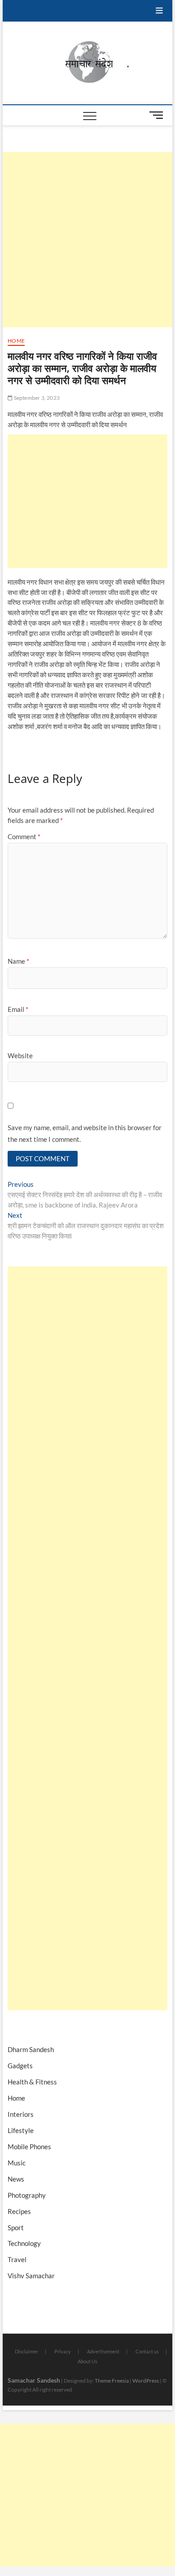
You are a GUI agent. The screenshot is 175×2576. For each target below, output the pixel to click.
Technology (24, 2243)
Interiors (21, 2114)
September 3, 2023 (36, 398)
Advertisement (103, 2351)
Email (18, 1009)
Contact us (147, 2351)
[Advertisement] (87, 240)
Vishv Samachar (31, 2276)
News (16, 2179)
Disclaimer (26, 2351)
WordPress (146, 2381)
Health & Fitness (32, 2082)
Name (18, 961)
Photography (27, 2195)
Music (17, 2163)
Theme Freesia (112, 2381)
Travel (17, 2259)
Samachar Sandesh (34, 2380)
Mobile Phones (29, 2147)
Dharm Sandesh (31, 2049)
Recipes (19, 2211)
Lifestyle (21, 2130)
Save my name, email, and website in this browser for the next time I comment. (85, 1133)
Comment (24, 836)
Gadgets (20, 2066)
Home (16, 341)
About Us (87, 2361)
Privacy (63, 2351)
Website (20, 1055)
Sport (16, 2227)
